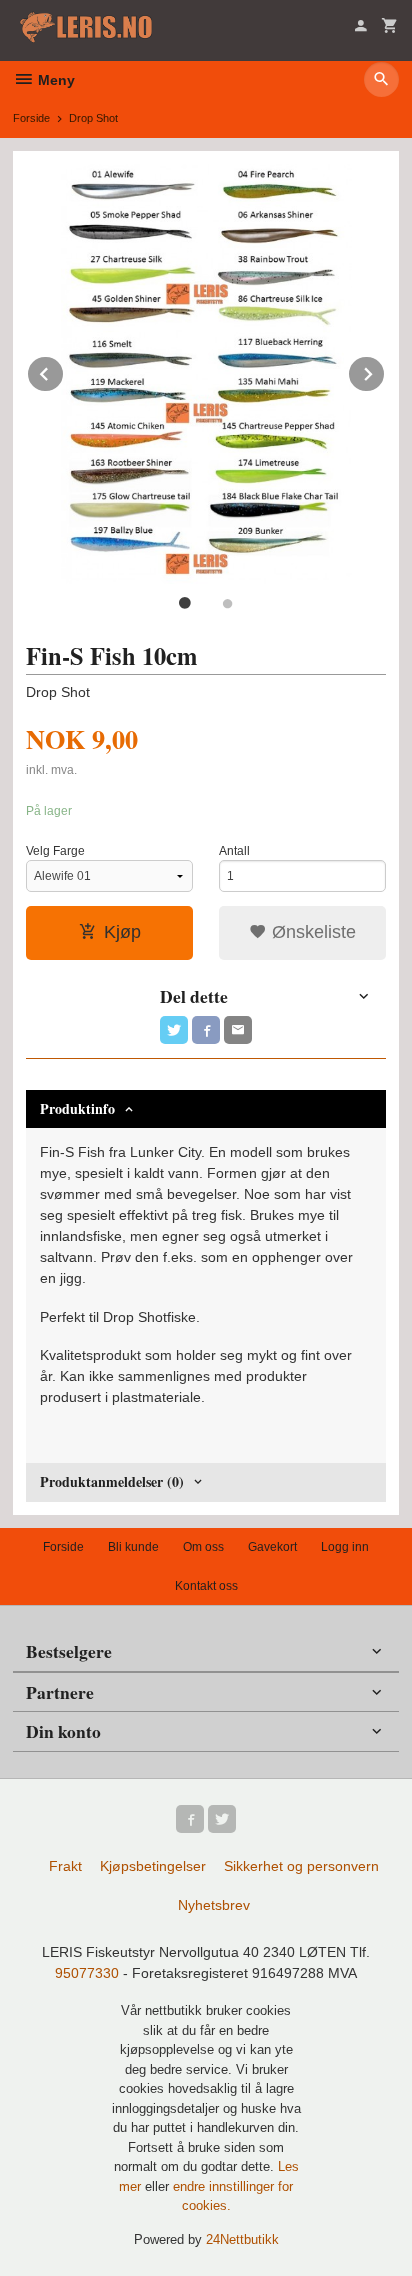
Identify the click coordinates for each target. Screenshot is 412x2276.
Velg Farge (55, 851)
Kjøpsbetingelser (153, 1866)
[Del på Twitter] (174, 1030)
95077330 (87, 1973)
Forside (31, 118)
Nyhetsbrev (214, 1905)
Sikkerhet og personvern (301, 1866)
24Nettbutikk (242, 2239)
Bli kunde (133, 1547)
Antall (234, 851)
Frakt (65, 1866)
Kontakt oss (206, 1586)
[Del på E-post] (238, 1030)
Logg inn (345, 1547)
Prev (64, 370)
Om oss (203, 1547)
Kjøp (122, 932)
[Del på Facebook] (206, 1030)
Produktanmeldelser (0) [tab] (112, 1481)
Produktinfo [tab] (77, 1108)
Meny (54, 80)
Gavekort (272, 1547)
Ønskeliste (311, 932)
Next (385, 370)
